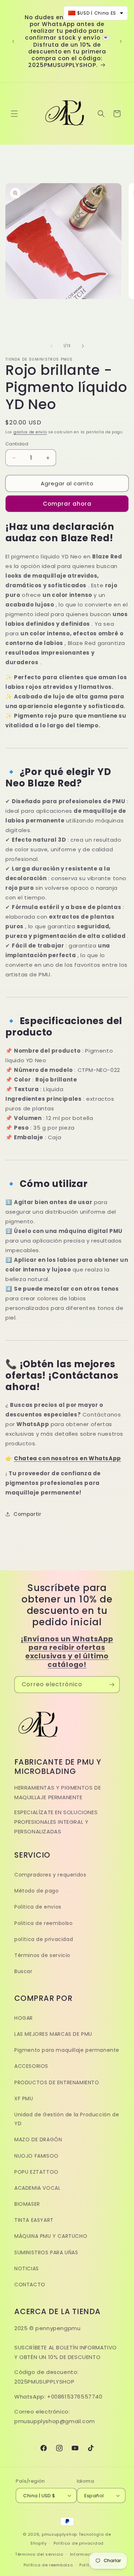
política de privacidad (44, 1939)
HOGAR (24, 2018)
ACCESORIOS (31, 2066)
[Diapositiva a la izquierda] (51, 346)
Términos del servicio (39, 2554)
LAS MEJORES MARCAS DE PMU (53, 2034)
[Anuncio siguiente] (121, 41)
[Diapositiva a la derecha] (83, 346)
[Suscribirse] (111, 1685)
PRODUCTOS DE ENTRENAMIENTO (57, 2082)
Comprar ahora (67, 504)
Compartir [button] (27, 1514)
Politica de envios (38, 1907)
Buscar (23, 1971)
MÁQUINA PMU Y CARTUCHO (51, 2236)
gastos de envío (30, 432)
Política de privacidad (79, 2543)
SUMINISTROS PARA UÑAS (46, 2252)
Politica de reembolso (44, 1923)
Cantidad (17, 444)
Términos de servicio (42, 1955)
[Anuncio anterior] (13, 41)
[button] (14, 114)
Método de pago (36, 1891)
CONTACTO (30, 2285)
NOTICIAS (27, 2268)
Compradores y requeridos (50, 1875)
